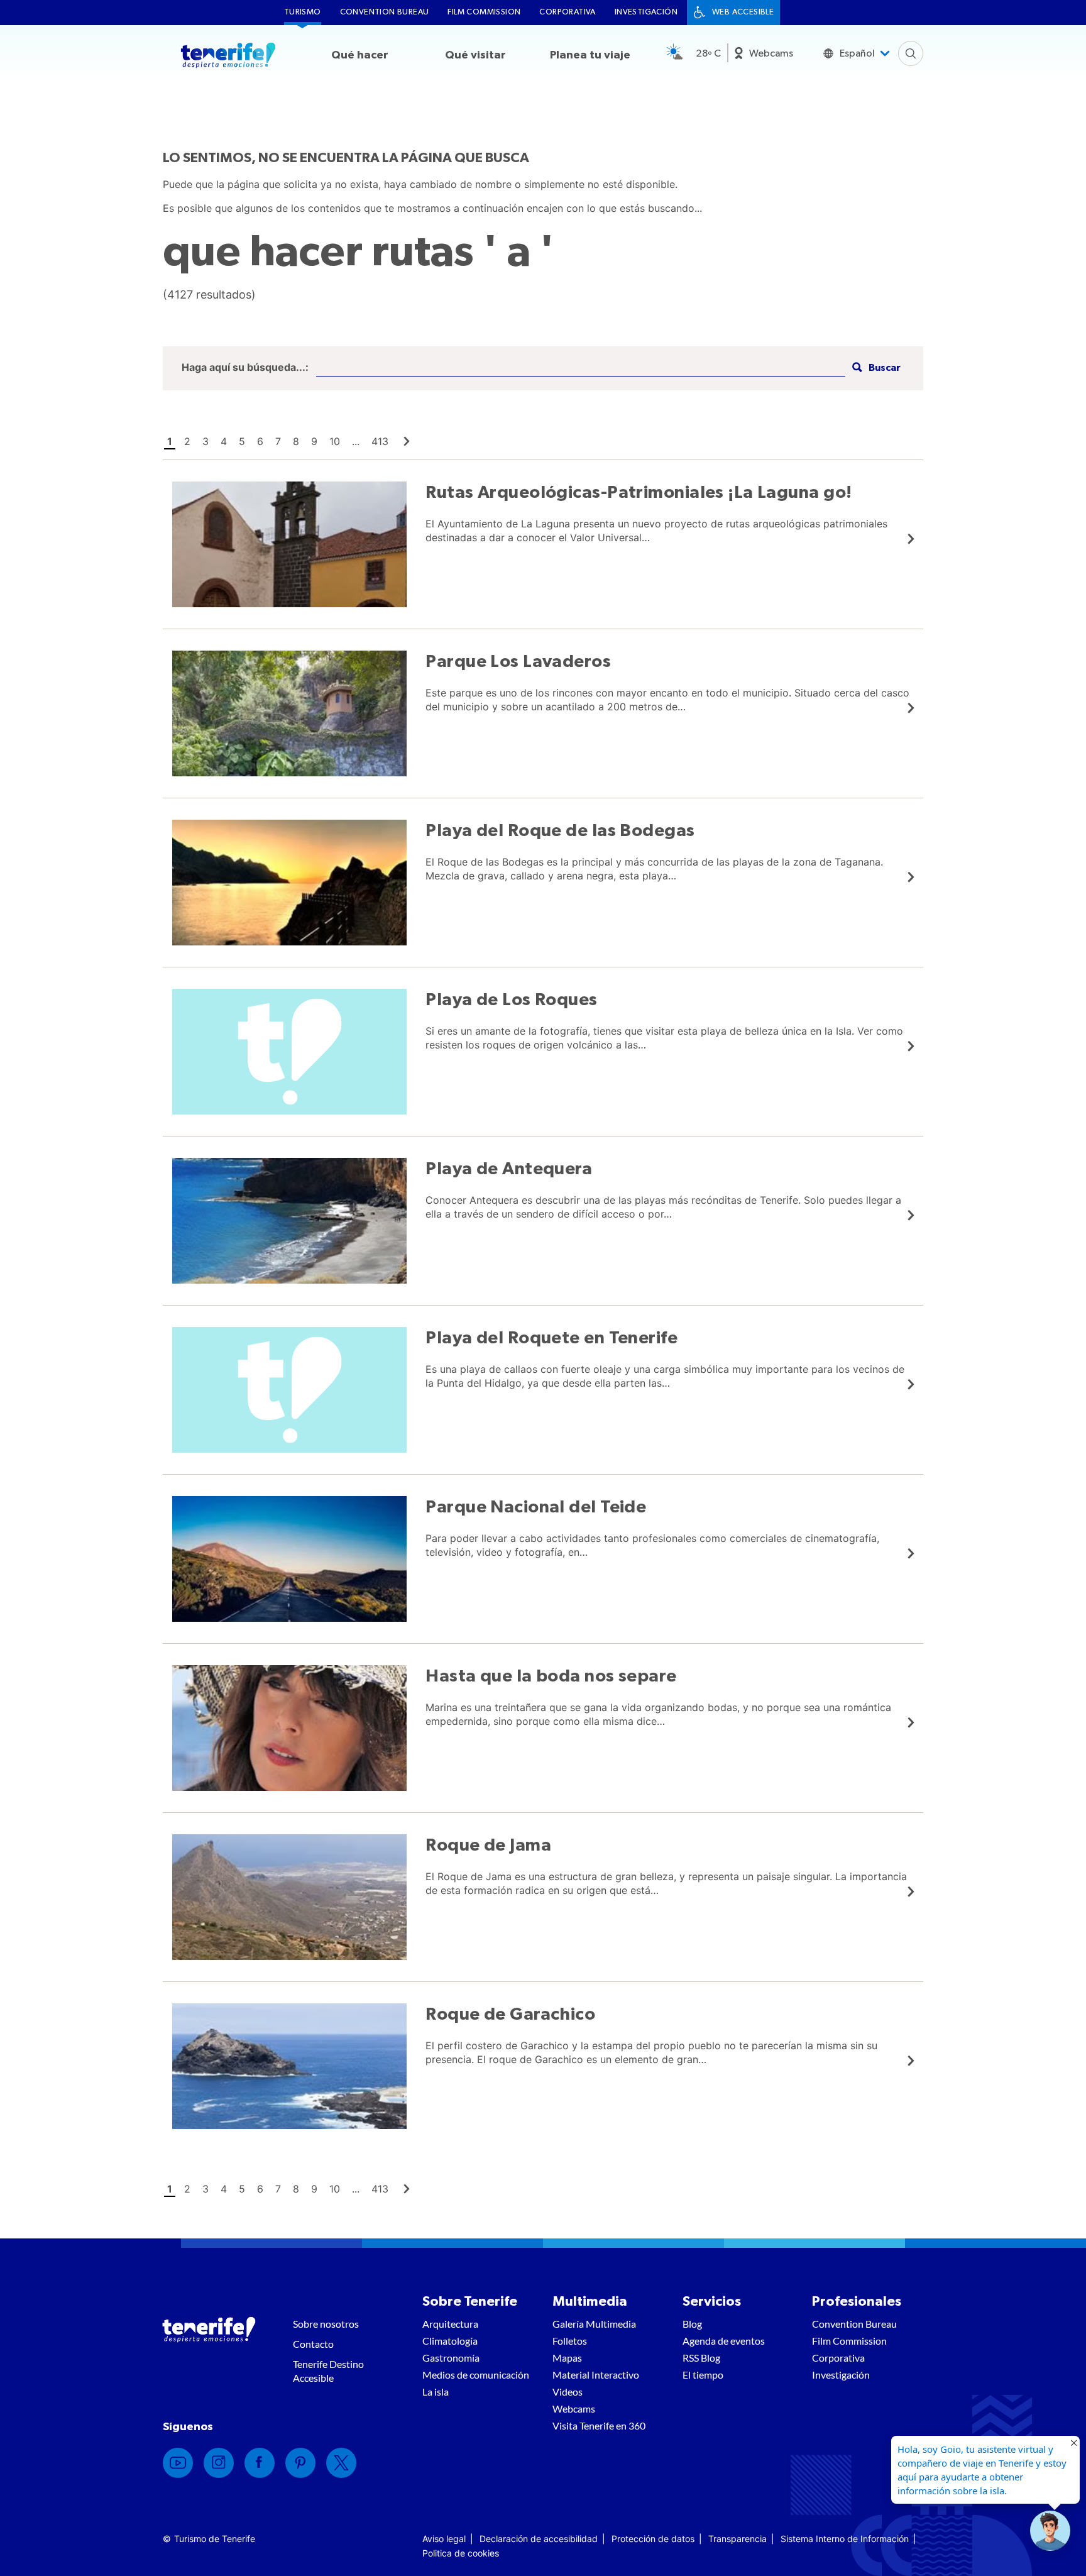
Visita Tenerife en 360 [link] (599, 2425)
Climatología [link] (450, 2341)
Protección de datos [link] (653, 2539)
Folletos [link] (570, 2341)
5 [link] (242, 441)
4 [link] (224, 441)
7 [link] (278, 441)
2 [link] (187, 441)
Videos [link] (568, 2392)
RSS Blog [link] (701, 2358)
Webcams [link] (771, 53)
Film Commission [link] (484, 12)
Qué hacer (360, 55)
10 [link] (335, 441)
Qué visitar (475, 55)
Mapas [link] (567, 2358)
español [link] (857, 53)
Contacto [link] (313, 2344)
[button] (875, 368)
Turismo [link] (303, 12)
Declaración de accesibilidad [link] (539, 2539)
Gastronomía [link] (451, 2358)
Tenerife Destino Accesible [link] (328, 2371)
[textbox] (581, 368)
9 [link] (314, 441)
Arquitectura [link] (450, 2324)
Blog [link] (692, 2324)
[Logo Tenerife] (228, 57)
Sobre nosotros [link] (326, 2324)
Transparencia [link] (738, 2539)
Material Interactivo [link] (596, 2375)
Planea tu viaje (590, 55)
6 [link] (260, 441)
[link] (407, 441)
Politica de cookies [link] (461, 2553)
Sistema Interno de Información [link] (845, 2539)
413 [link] (380, 441)
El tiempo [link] (703, 2375)
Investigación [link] (646, 12)
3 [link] (206, 441)
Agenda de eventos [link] (724, 2341)
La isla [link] (436, 2392)
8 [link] (296, 441)
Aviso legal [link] (444, 2539)
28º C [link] (708, 53)
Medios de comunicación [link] (476, 2375)
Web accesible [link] (743, 12)
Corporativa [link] (567, 12)
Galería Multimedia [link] (594, 2324)
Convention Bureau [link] (385, 12)
